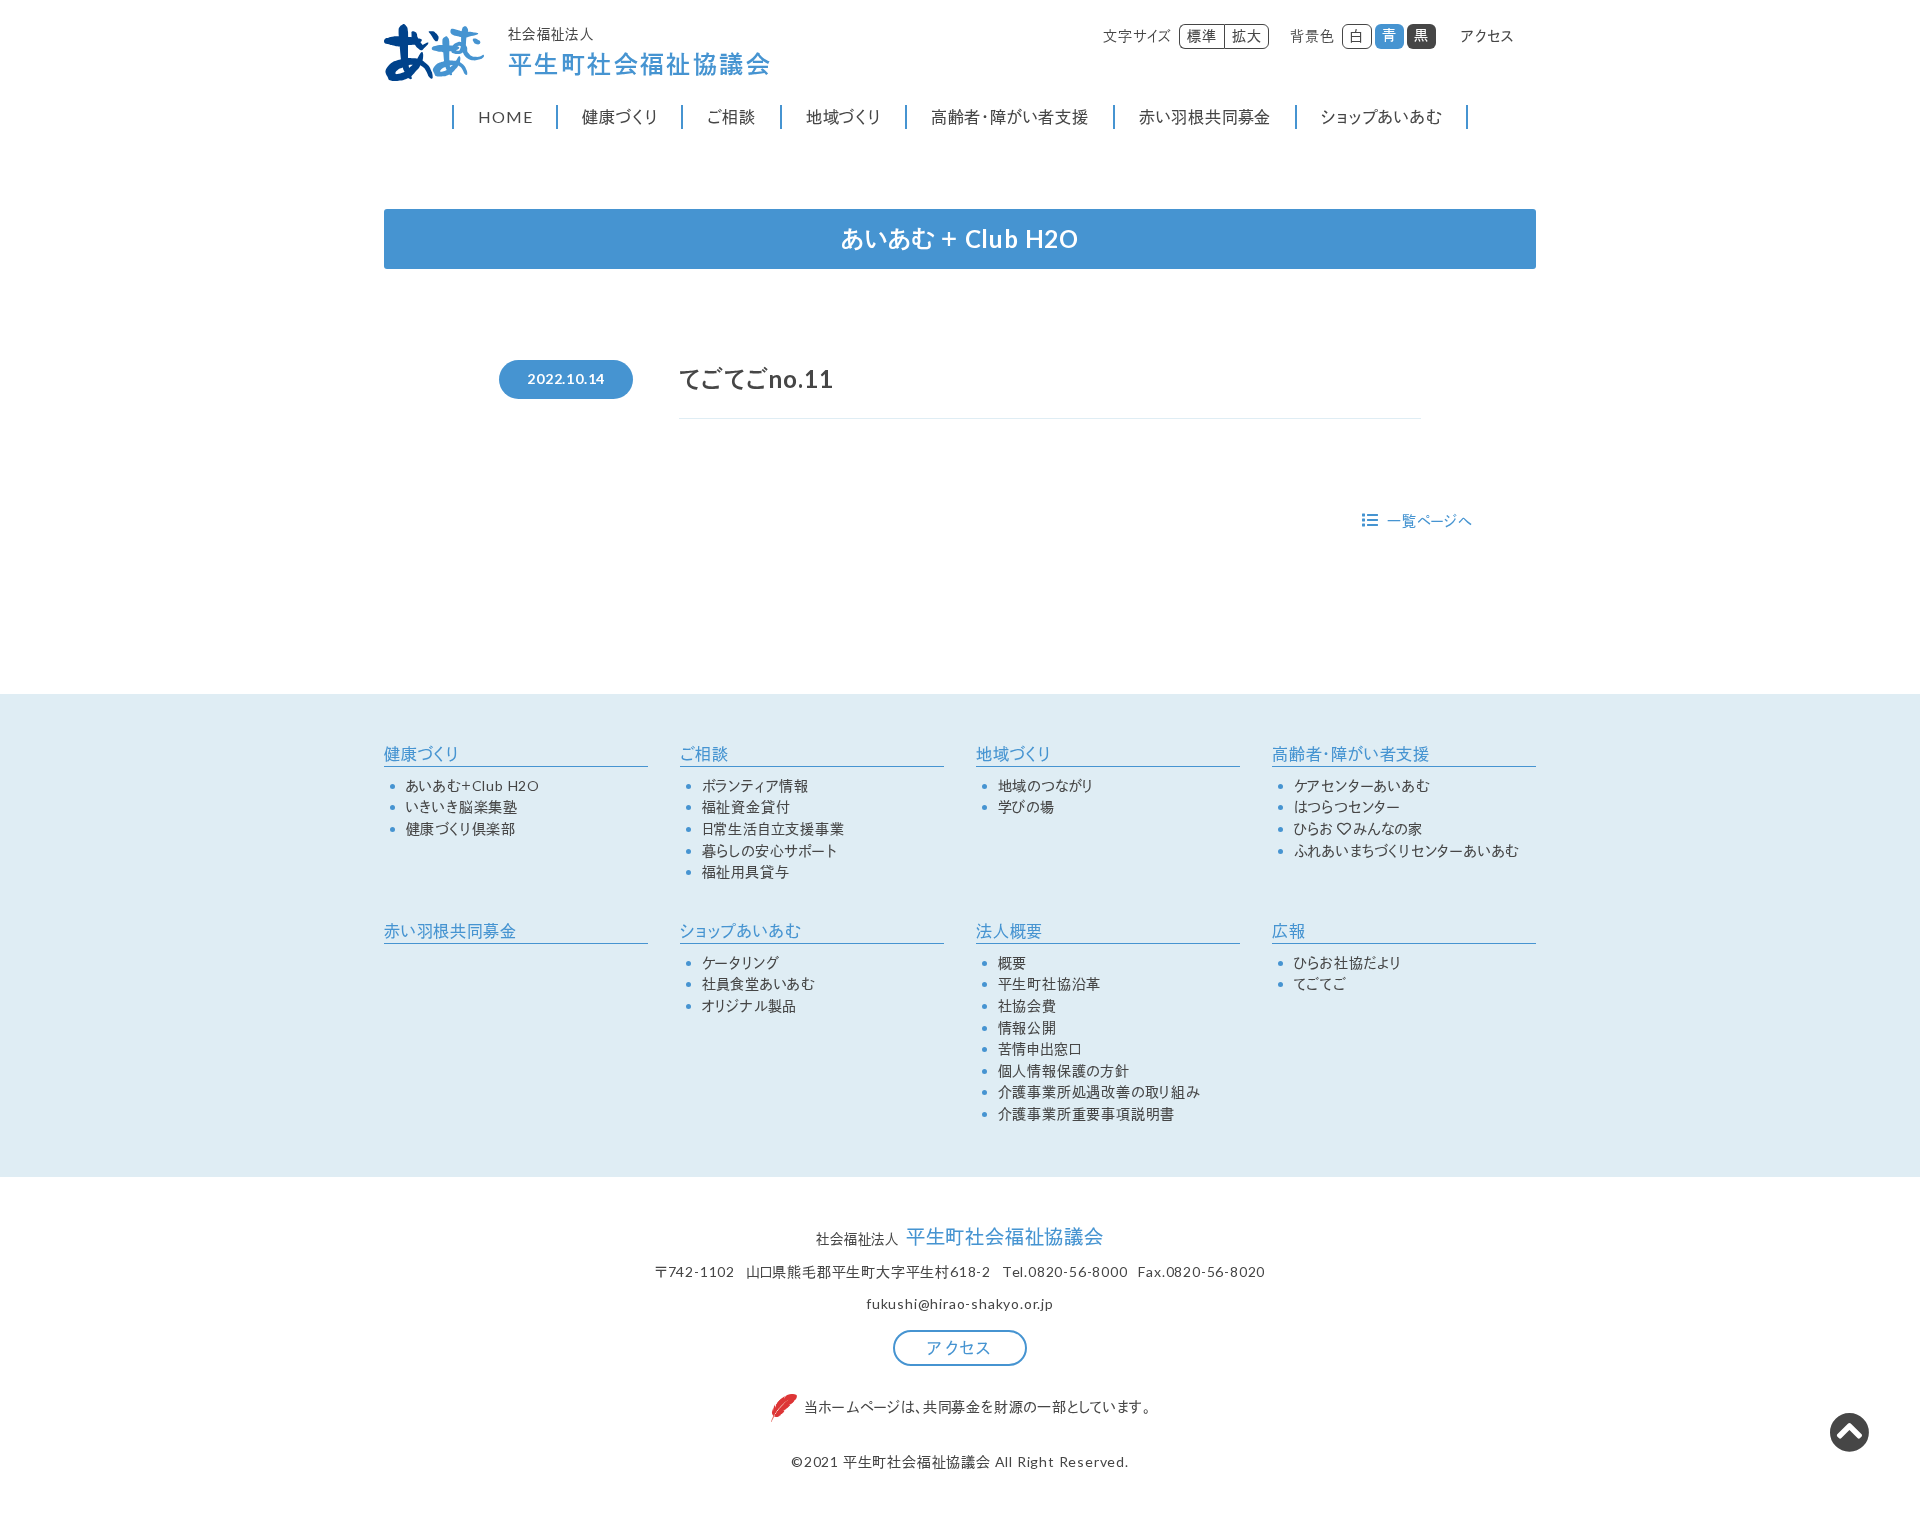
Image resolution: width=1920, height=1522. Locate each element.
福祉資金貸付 (746, 807)
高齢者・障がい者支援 (1010, 116)
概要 (1013, 963)
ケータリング (741, 963)
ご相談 (731, 116)
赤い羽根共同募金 (1205, 116)
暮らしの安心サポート (769, 851)
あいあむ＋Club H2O (473, 786)
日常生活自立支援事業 (773, 829)
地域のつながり (1046, 786)
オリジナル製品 (750, 1006)
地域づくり (843, 116)
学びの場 (1026, 807)
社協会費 (1027, 1006)
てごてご (1320, 984)
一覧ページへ (1429, 520)
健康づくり (619, 116)
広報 (1289, 930)
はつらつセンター (1347, 807)
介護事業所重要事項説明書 (1087, 1114)
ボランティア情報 (755, 786)
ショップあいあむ (1381, 116)
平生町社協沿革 (1050, 984)
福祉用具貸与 (746, 872)
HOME (505, 116)
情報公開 (1027, 1028)
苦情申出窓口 (1040, 1049)
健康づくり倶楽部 (461, 829)
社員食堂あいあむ (758, 984)
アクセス (1488, 35)
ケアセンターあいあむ (1362, 786)
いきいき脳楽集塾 (462, 807)
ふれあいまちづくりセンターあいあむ (1407, 851)
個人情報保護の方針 (1064, 1071)
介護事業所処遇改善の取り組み (1099, 1092)
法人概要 (1009, 930)
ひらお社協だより (1348, 963)
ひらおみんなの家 (1358, 829)
